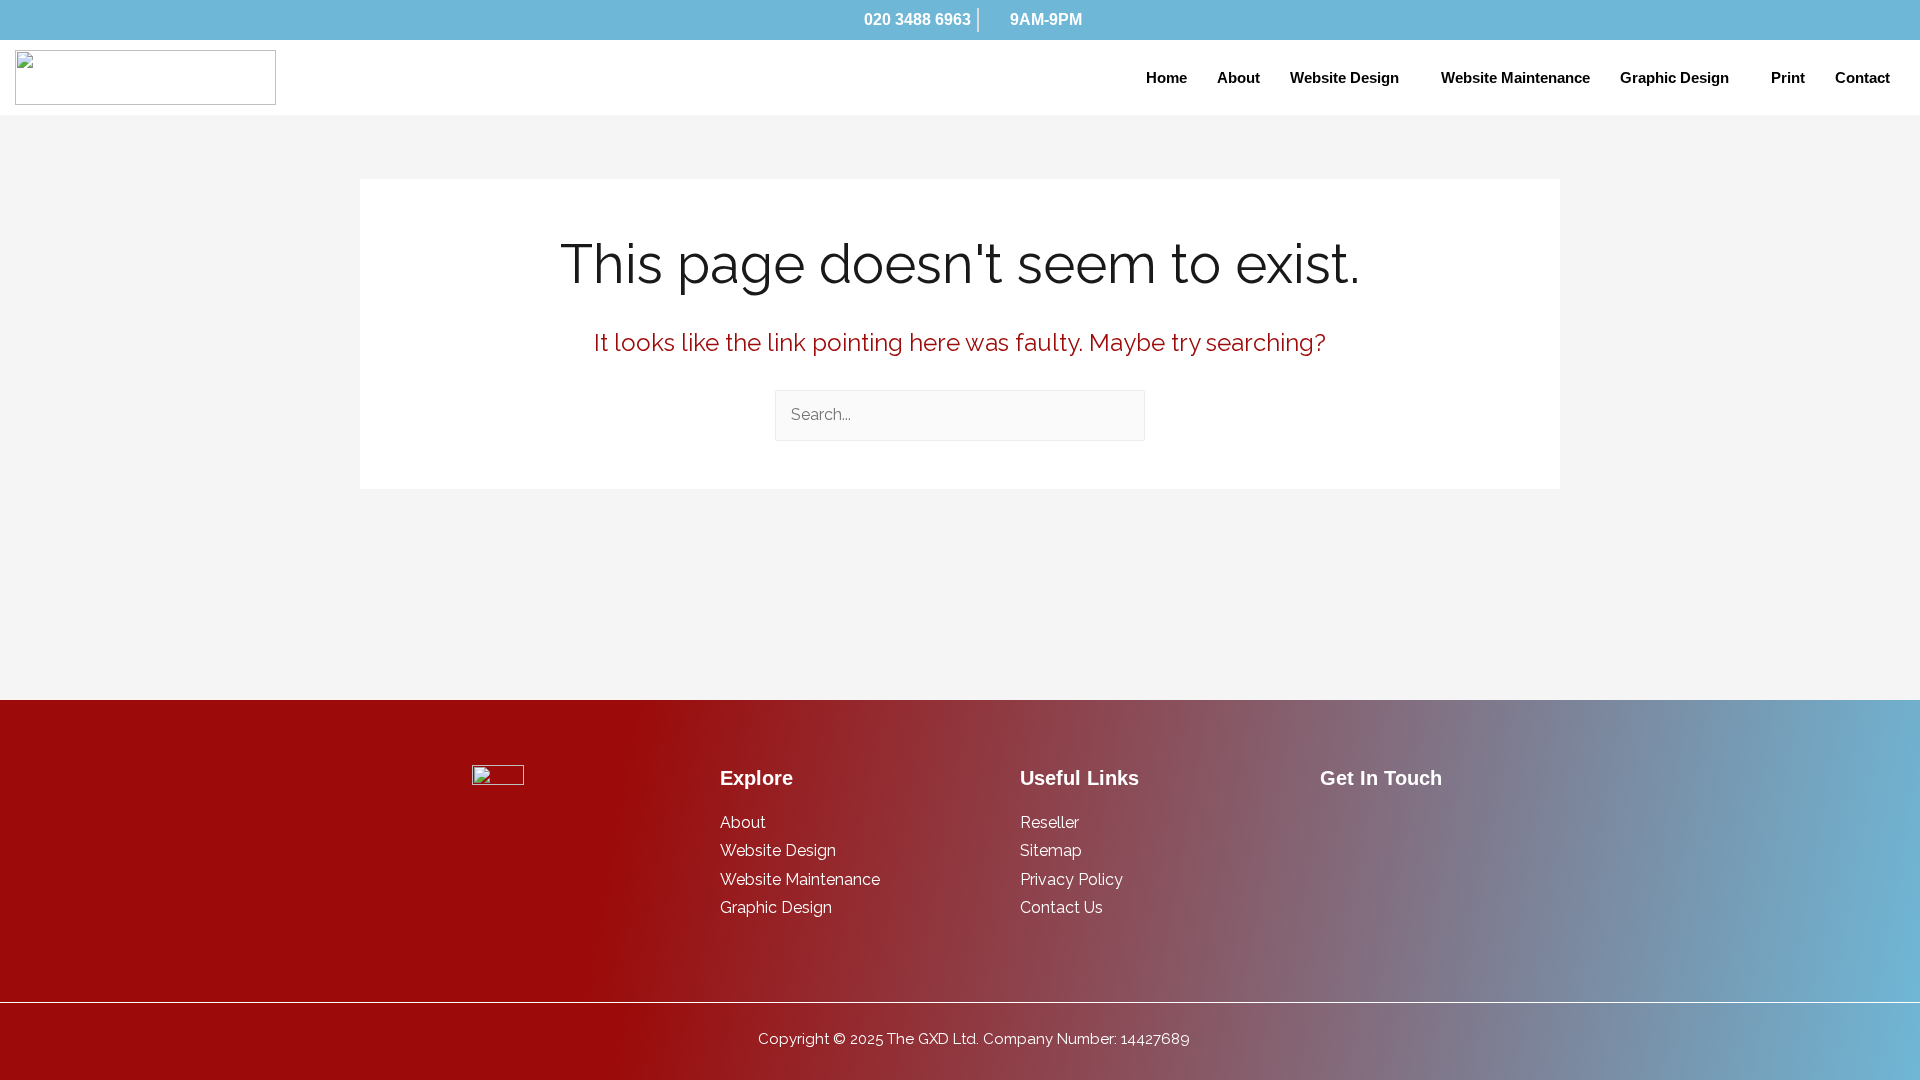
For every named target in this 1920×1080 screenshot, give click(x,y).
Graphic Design (1674, 77)
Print (1788, 77)
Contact (1862, 77)
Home (1166, 77)
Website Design (1344, 77)
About (1238, 77)
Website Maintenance (1515, 77)
